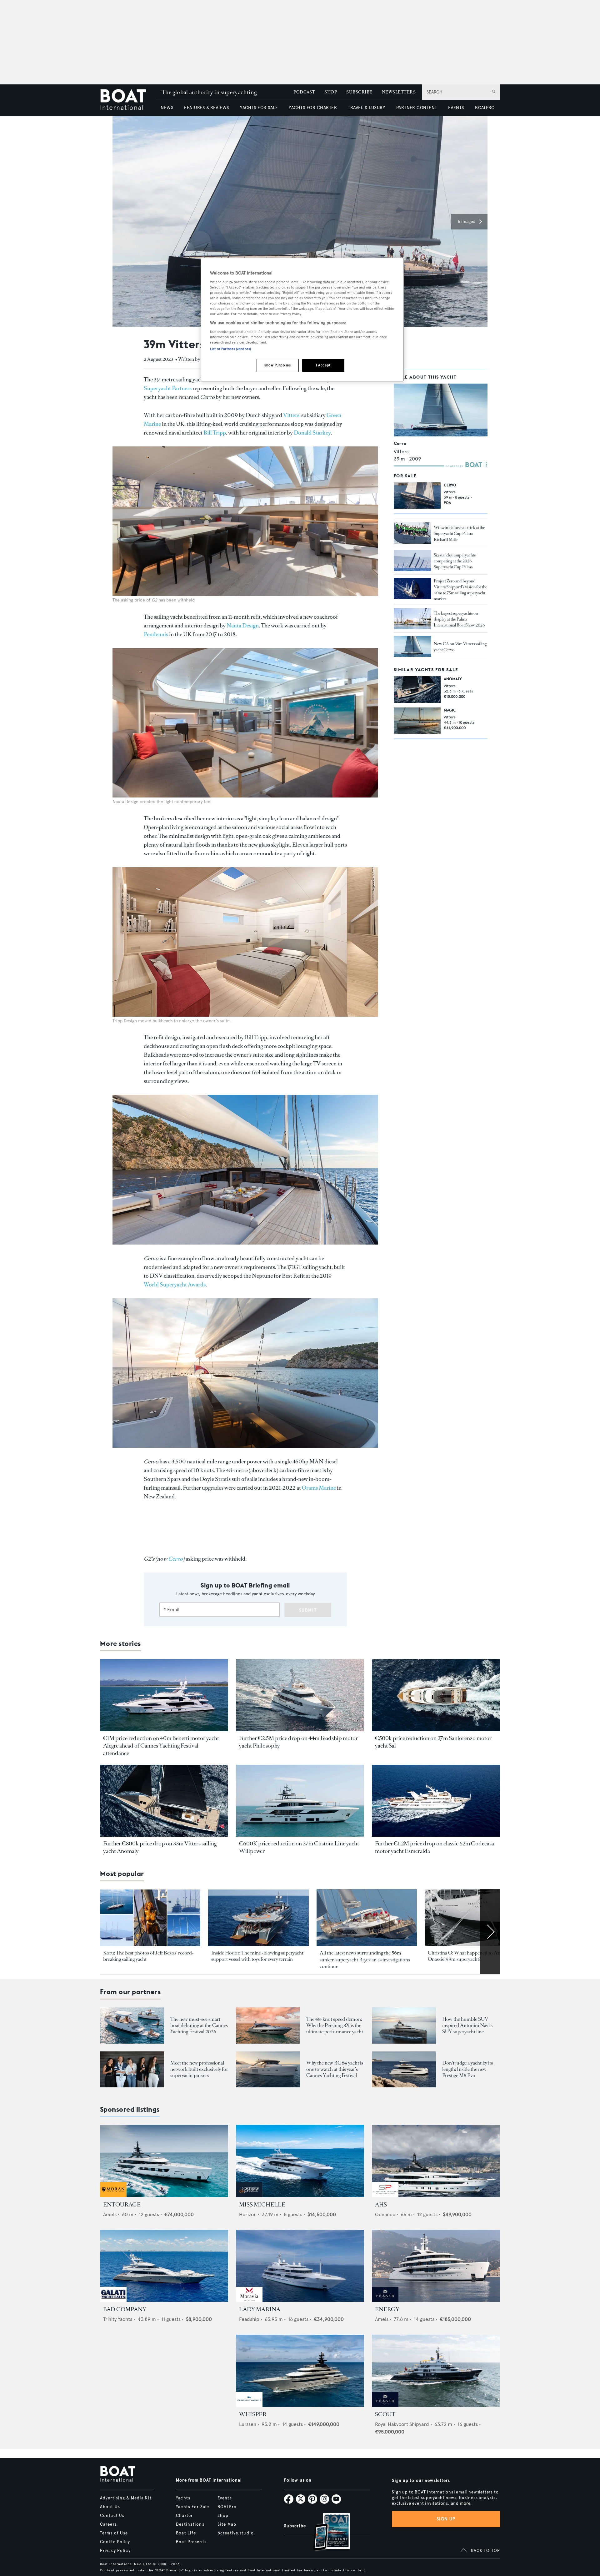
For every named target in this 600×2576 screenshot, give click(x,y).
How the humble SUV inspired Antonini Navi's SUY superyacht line (467, 2025)
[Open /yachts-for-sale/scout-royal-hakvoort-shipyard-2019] (436, 2371)
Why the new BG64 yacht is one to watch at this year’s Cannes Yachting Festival (335, 2069)
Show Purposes (277, 365)
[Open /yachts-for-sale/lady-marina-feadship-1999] (300, 2266)
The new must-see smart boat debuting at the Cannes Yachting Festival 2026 (199, 2025)
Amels (110, 2214)
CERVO (450, 485)
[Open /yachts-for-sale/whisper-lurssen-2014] (300, 2371)
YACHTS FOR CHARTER (313, 108)
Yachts (183, 2498)
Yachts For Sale (192, 2507)
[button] (469, 222)
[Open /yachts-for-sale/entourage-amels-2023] (164, 2161)
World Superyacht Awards (175, 1285)
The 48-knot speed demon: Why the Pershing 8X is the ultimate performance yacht (335, 2025)
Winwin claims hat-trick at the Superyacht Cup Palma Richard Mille (459, 533)
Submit (308, 1610)
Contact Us (112, 2516)
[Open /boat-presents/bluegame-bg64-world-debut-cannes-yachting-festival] (268, 2069)
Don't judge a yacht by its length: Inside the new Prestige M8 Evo (467, 2069)
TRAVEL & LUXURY (366, 108)
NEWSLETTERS (399, 92)
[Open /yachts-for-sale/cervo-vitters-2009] (417, 496)
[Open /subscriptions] (326, 2533)
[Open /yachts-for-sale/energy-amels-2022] (436, 2266)
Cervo (400, 443)
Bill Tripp (215, 433)
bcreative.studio (236, 2533)
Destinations (190, 2524)
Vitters (291, 415)
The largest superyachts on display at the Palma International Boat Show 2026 (459, 619)
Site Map (227, 2524)
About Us (110, 2507)
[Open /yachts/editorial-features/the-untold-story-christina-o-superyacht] (475, 1918)
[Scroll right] (490, 1932)
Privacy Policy (115, 2551)
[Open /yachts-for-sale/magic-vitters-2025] (417, 721)
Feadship (249, 2319)
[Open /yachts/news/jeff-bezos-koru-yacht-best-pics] (150, 1918)
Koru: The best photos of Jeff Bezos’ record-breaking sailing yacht (148, 1956)
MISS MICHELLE (262, 2205)
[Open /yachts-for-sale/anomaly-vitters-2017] (417, 689)
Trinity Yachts (118, 2319)
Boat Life (186, 2533)
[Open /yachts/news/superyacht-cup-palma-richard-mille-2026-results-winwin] (412, 533)
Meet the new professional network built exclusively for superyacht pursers (199, 2069)
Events (225, 2498)
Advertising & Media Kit (126, 2498)
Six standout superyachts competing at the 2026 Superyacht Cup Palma (455, 561)
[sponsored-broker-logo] (113, 2195)
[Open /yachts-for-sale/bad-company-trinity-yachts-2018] (164, 2266)
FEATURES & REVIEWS (207, 108)
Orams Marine (319, 1488)
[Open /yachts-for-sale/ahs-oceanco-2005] (436, 2161)
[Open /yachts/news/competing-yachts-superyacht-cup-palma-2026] (412, 561)
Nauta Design (243, 626)
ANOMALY (453, 679)
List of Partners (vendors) (230, 349)
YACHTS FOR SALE (259, 108)
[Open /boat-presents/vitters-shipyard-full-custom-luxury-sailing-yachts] (412, 588)
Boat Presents (191, 2542)
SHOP (331, 92)
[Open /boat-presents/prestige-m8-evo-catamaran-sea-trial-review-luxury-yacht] (404, 2069)
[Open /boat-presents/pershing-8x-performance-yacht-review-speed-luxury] (268, 2025)
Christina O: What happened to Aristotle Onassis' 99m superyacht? (470, 1956)
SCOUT (385, 2414)
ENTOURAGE (122, 2205)
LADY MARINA (260, 2309)
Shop (223, 2516)
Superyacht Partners (168, 388)
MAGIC (450, 710)
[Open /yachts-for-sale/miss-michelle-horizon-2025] (300, 2161)
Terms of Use (114, 2533)
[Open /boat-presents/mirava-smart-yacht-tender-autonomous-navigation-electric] (132, 2025)
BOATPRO (485, 108)
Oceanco (385, 2214)
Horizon (248, 2214)
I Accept (323, 365)
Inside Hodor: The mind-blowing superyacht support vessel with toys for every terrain (257, 1956)
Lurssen (248, 2424)
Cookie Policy (115, 2542)
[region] (302, 320)
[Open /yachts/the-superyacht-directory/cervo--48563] (441, 410)
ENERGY (387, 2309)
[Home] (128, 100)
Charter (184, 2516)
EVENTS (456, 108)
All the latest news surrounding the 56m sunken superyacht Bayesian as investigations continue (365, 1960)
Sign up (446, 2519)
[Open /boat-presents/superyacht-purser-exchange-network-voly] (132, 2069)
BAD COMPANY (125, 2309)
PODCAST (304, 92)
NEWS (167, 108)
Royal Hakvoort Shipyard (402, 2424)
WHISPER (253, 2414)
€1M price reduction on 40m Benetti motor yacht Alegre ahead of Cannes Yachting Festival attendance (161, 1746)
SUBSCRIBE (359, 92)
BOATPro (227, 2507)
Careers (108, 2524)
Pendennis (156, 634)
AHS (381, 2205)
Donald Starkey (312, 433)
